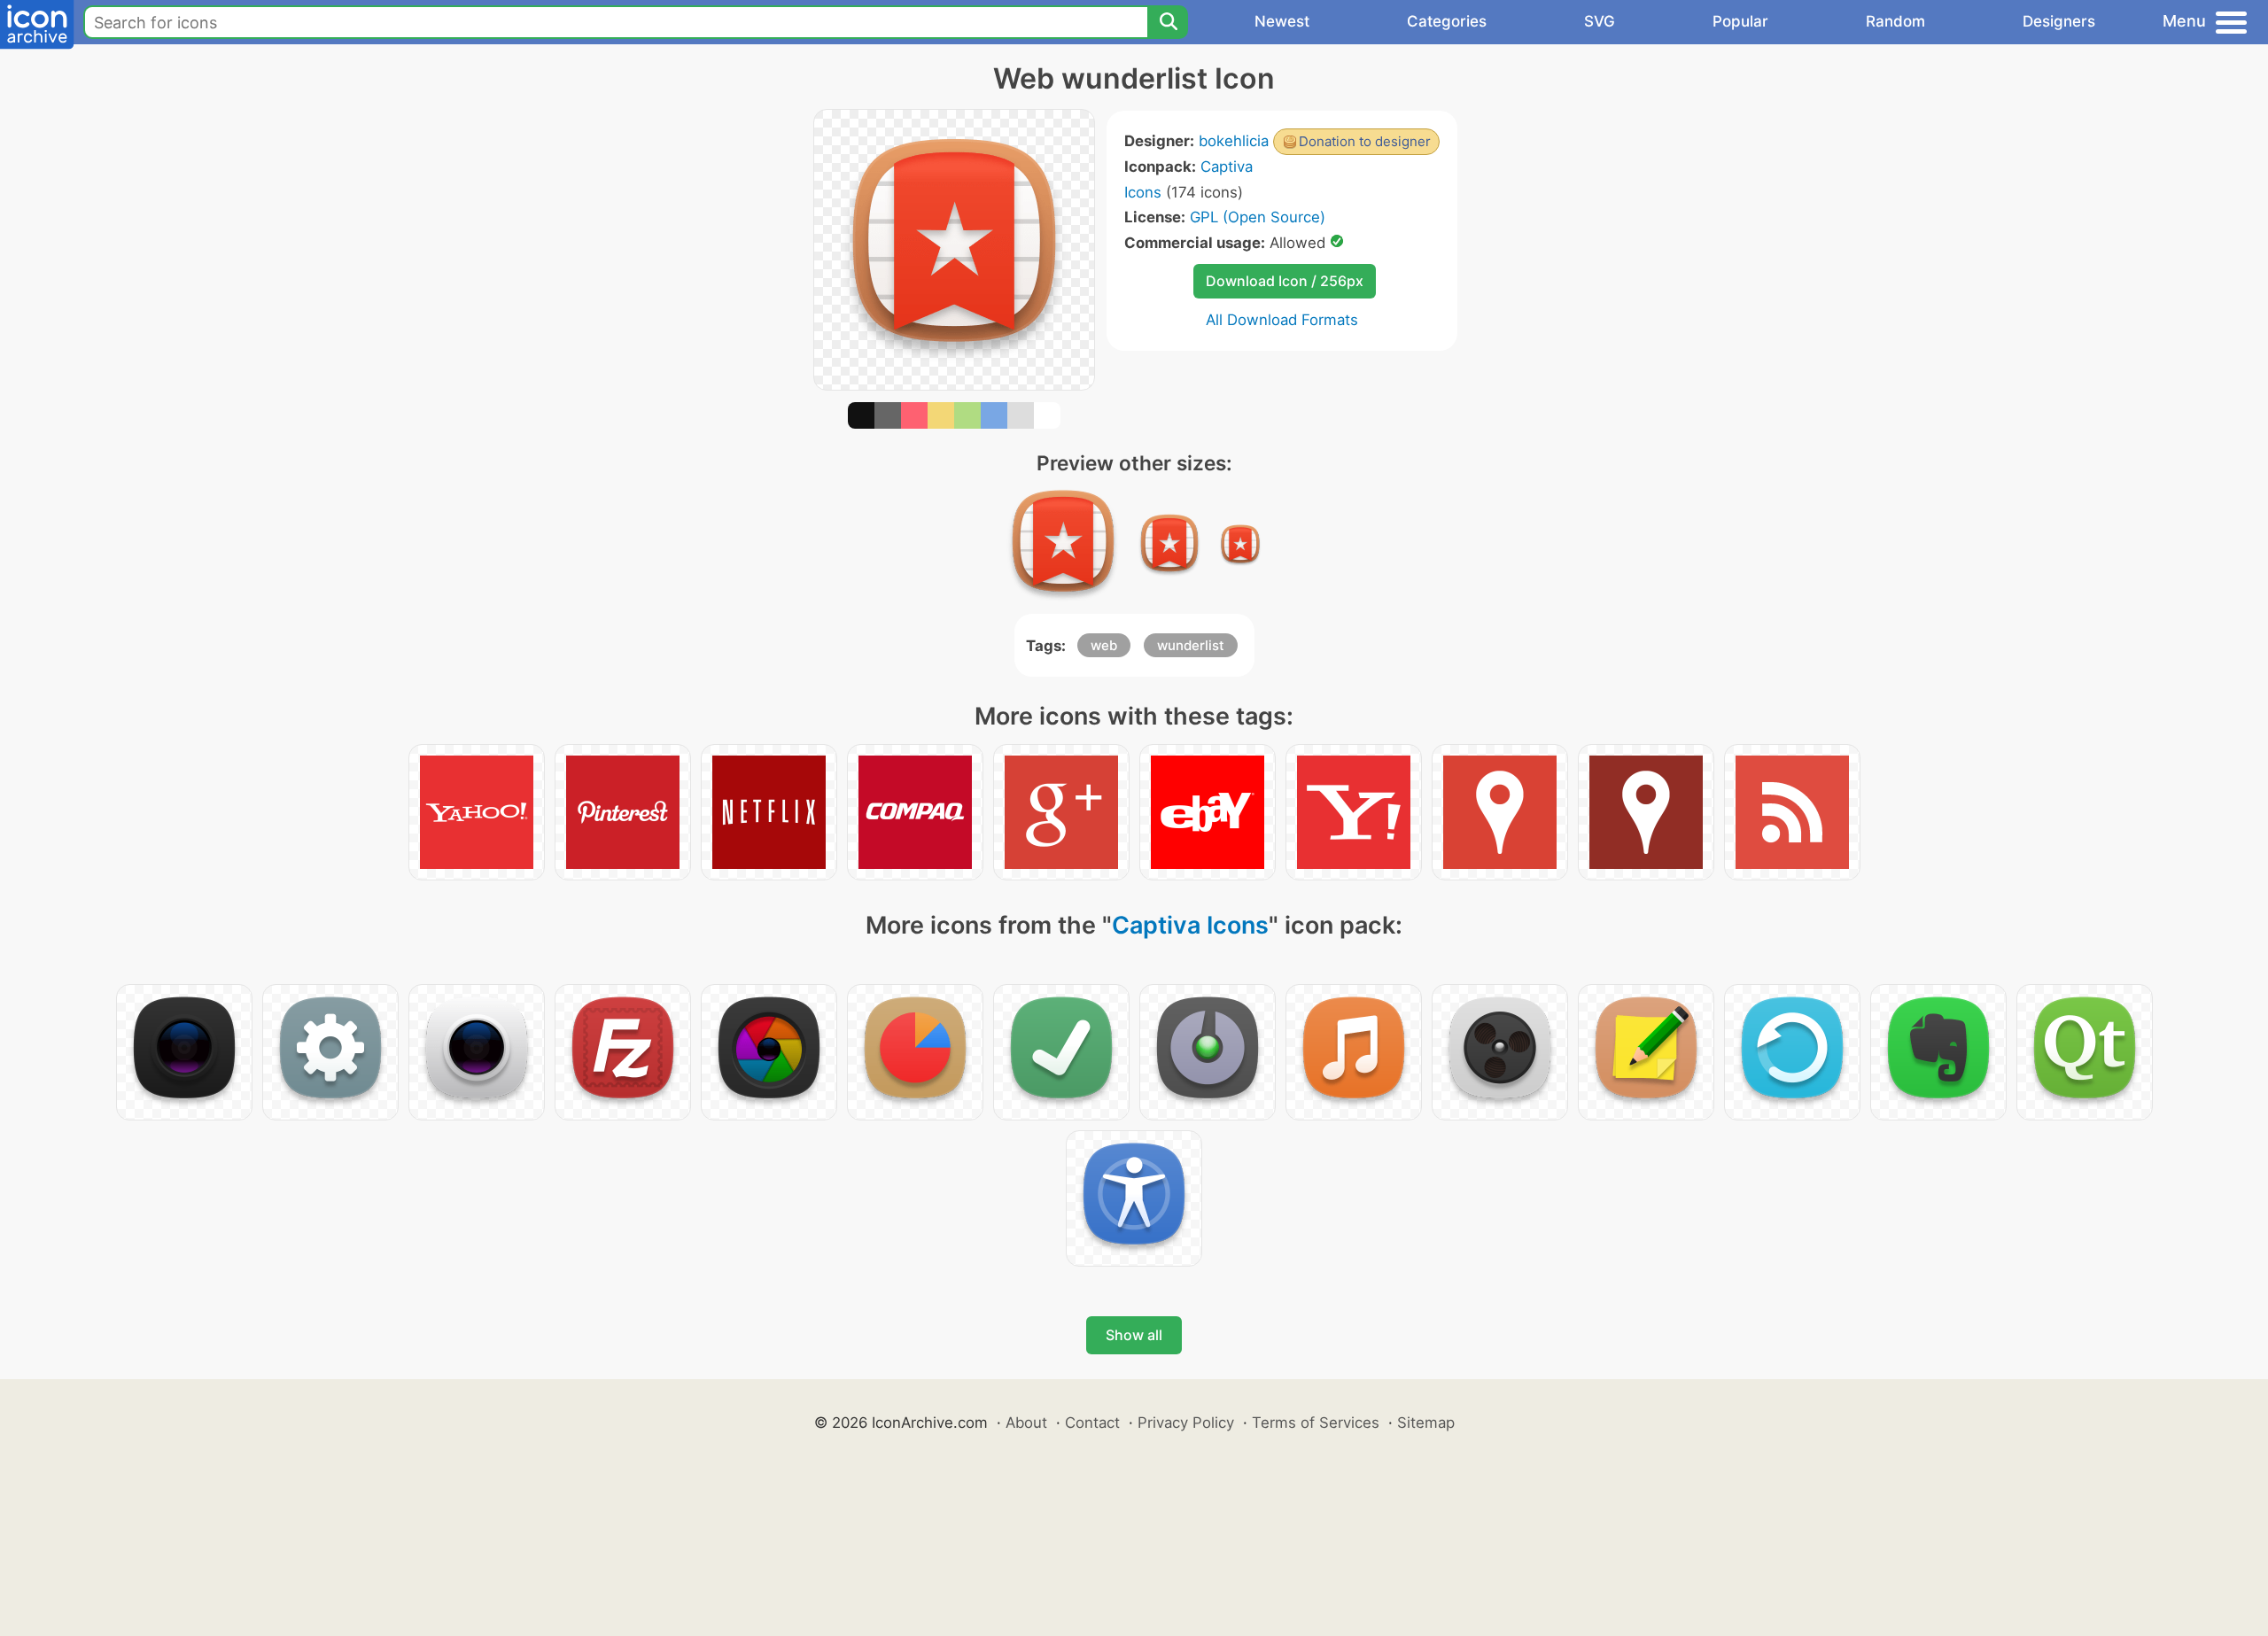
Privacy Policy (1186, 1423)
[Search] (1168, 22)
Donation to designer (1365, 141)
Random (1895, 21)
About (1026, 1423)
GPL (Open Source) (1258, 217)
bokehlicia (1234, 141)
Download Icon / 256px (1285, 281)
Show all (1134, 1335)
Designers (2059, 21)
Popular (1740, 21)
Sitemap (1426, 1423)
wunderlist (1191, 645)
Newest (1282, 21)
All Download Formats (1282, 320)
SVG (1600, 21)
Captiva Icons (1190, 925)
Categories (1447, 21)
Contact (1092, 1423)
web (1104, 645)
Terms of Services (1316, 1423)
